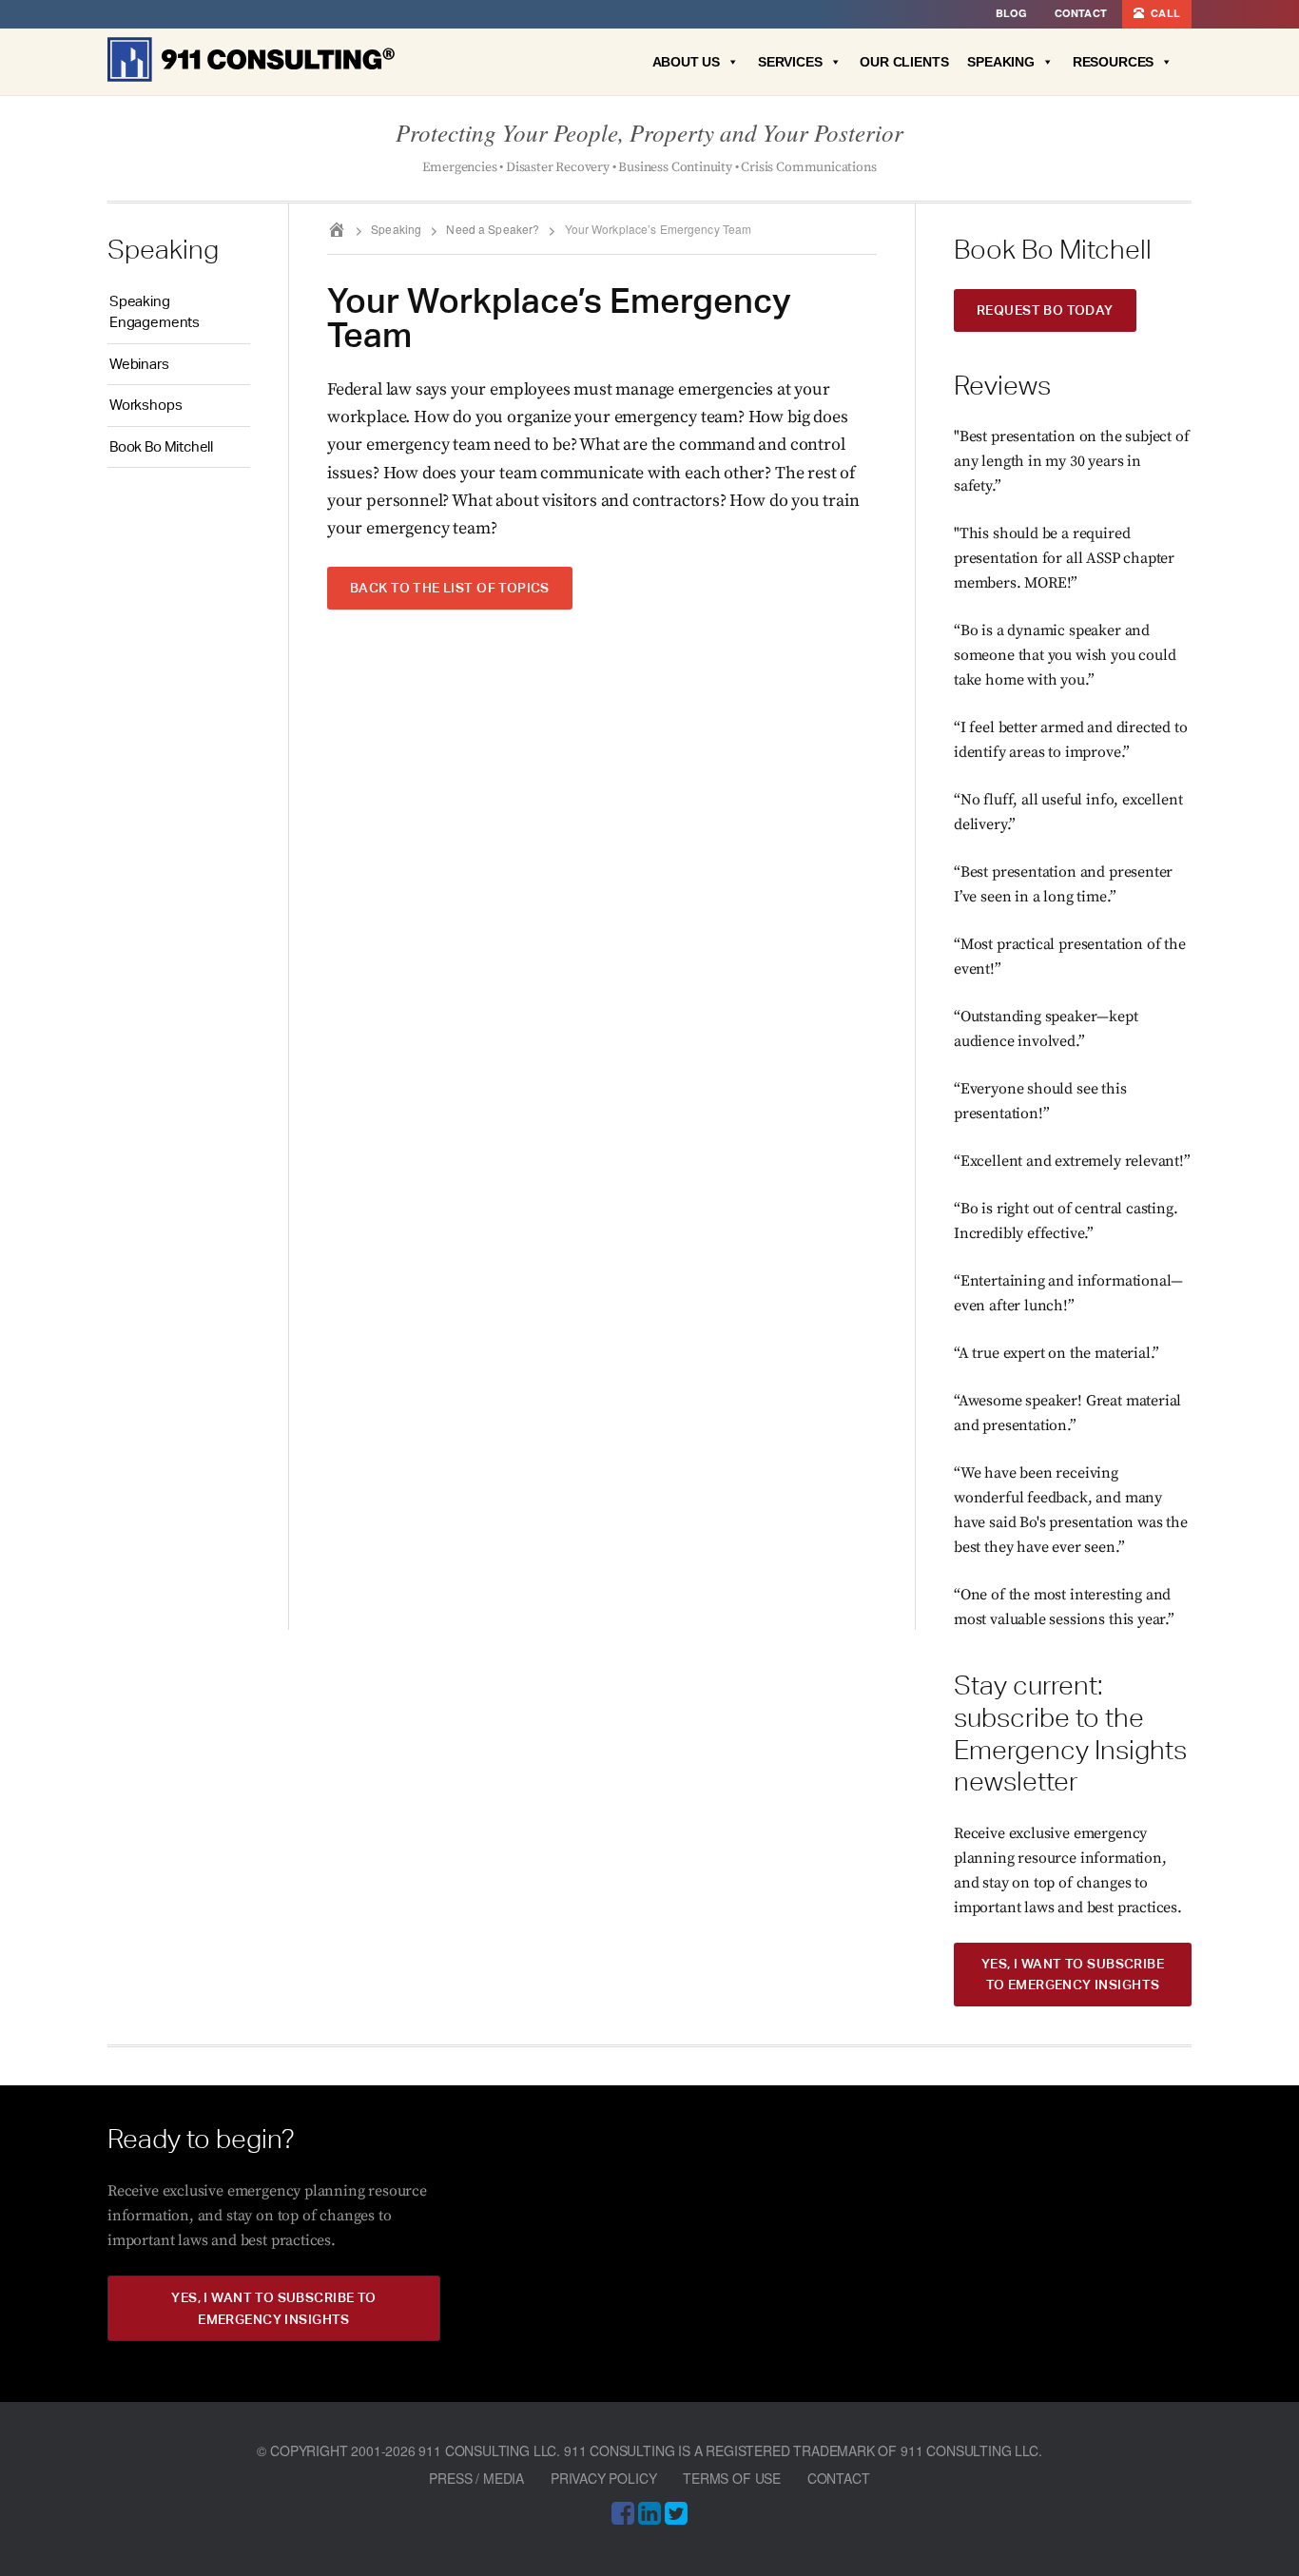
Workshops (145, 405)
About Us (687, 62)
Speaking (1001, 62)
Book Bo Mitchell (161, 446)
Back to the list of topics (450, 587)
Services (790, 62)
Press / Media (476, 2478)
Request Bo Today (1045, 310)
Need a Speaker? (493, 229)
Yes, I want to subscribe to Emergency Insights (1073, 1974)
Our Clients (904, 62)
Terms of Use (732, 2478)
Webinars (139, 364)
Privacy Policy (603, 2478)
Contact (839, 2478)
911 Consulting (252, 59)
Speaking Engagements (155, 312)
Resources (1113, 62)
